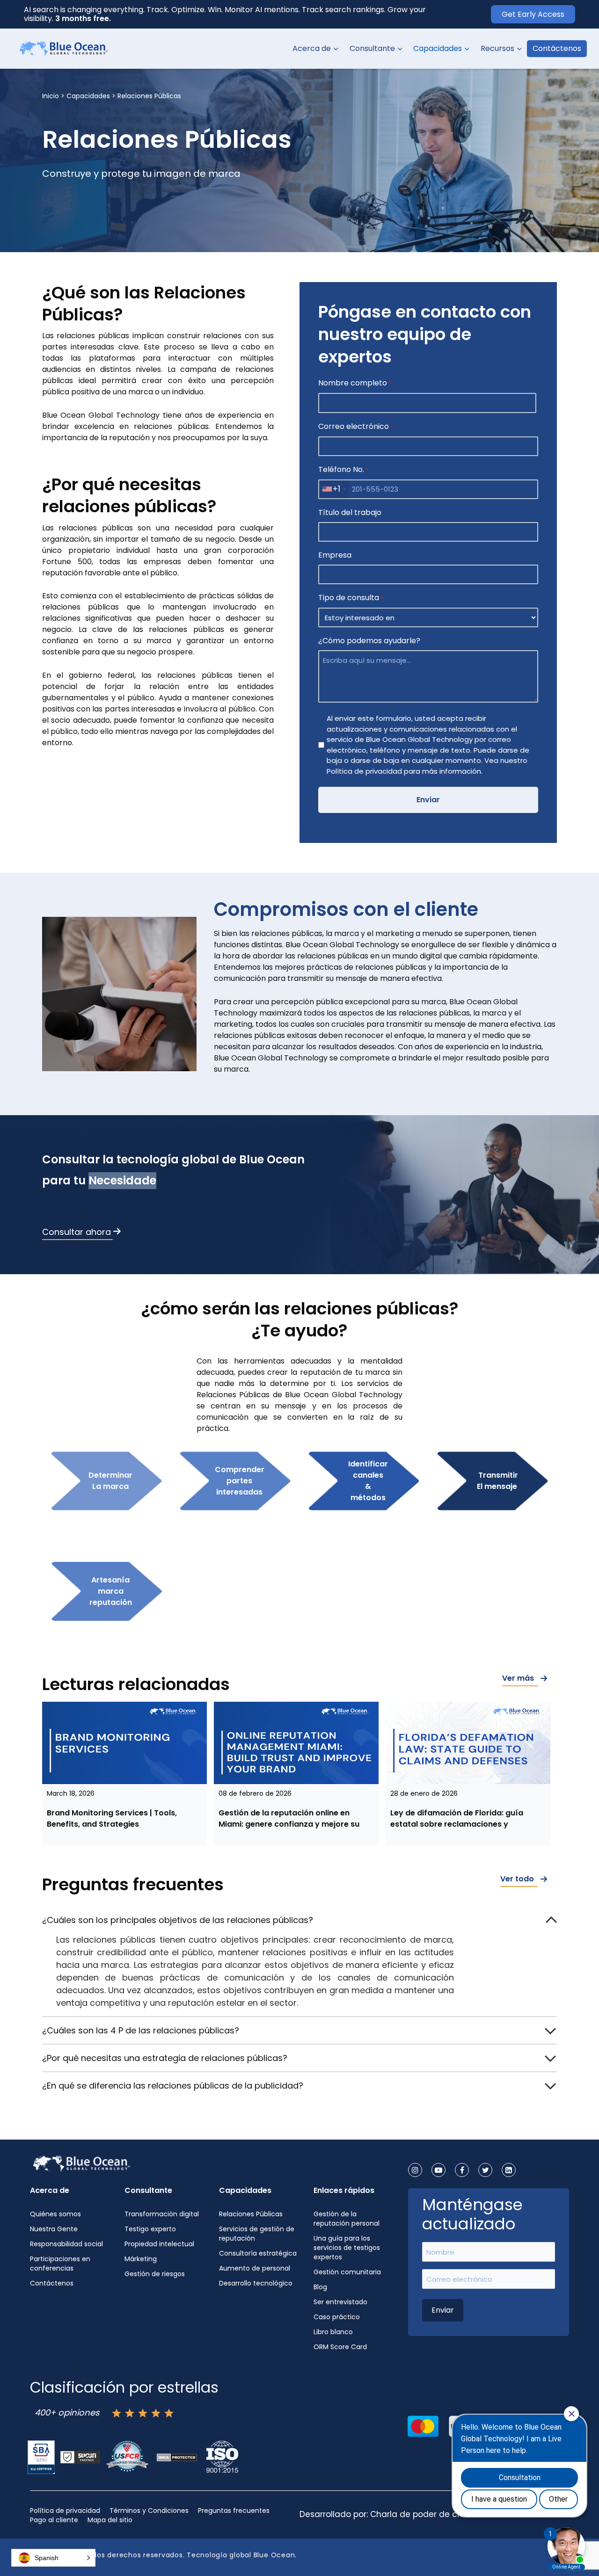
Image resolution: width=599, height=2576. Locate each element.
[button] (335, 49)
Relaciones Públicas (251, 2214)
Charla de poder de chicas (425, 2514)
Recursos (497, 48)
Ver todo (517, 1879)
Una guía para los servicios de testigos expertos (347, 2248)
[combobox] (334, 489)
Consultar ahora (77, 1232)
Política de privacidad (65, 2511)
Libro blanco (333, 2332)
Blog (320, 2287)
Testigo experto (150, 2229)
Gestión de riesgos (155, 2274)
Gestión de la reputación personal (347, 2219)
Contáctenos (557, 48)
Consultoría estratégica (258, 2253)
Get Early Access (533, 14)
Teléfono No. (343, 469)
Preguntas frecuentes (234, 2511)
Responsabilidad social (66, 2244)
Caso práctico (337, 2317)
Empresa (335, 555)
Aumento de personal (255, 2268)
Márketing (141, 2259)
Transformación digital (162, 2214)
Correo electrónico (356, 426)
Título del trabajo (350, 512)
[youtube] (438, 2170)
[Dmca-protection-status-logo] (177, 2457)
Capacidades (438, 48)
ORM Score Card (340, 2347)
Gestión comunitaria (347, 2272)
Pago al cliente (54, 2520)
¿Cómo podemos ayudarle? (369, 641)
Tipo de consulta (351, 598)
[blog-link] (124, 1743)
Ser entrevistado (340, 2302)
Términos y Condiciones (149, 2511)
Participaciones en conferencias (60, 2264)
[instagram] (415, 2170)
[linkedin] (509, 2170)
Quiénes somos (55, 2214)
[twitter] (485, 2170)
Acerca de (312, 48)
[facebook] (462, 2170)
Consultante (372, 48)
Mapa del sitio (110, 2520)
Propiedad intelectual (159, 2244)
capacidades (88, 96)
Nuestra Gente (54, 2229)
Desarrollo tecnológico (256, 2283)
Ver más (518, 1678)
